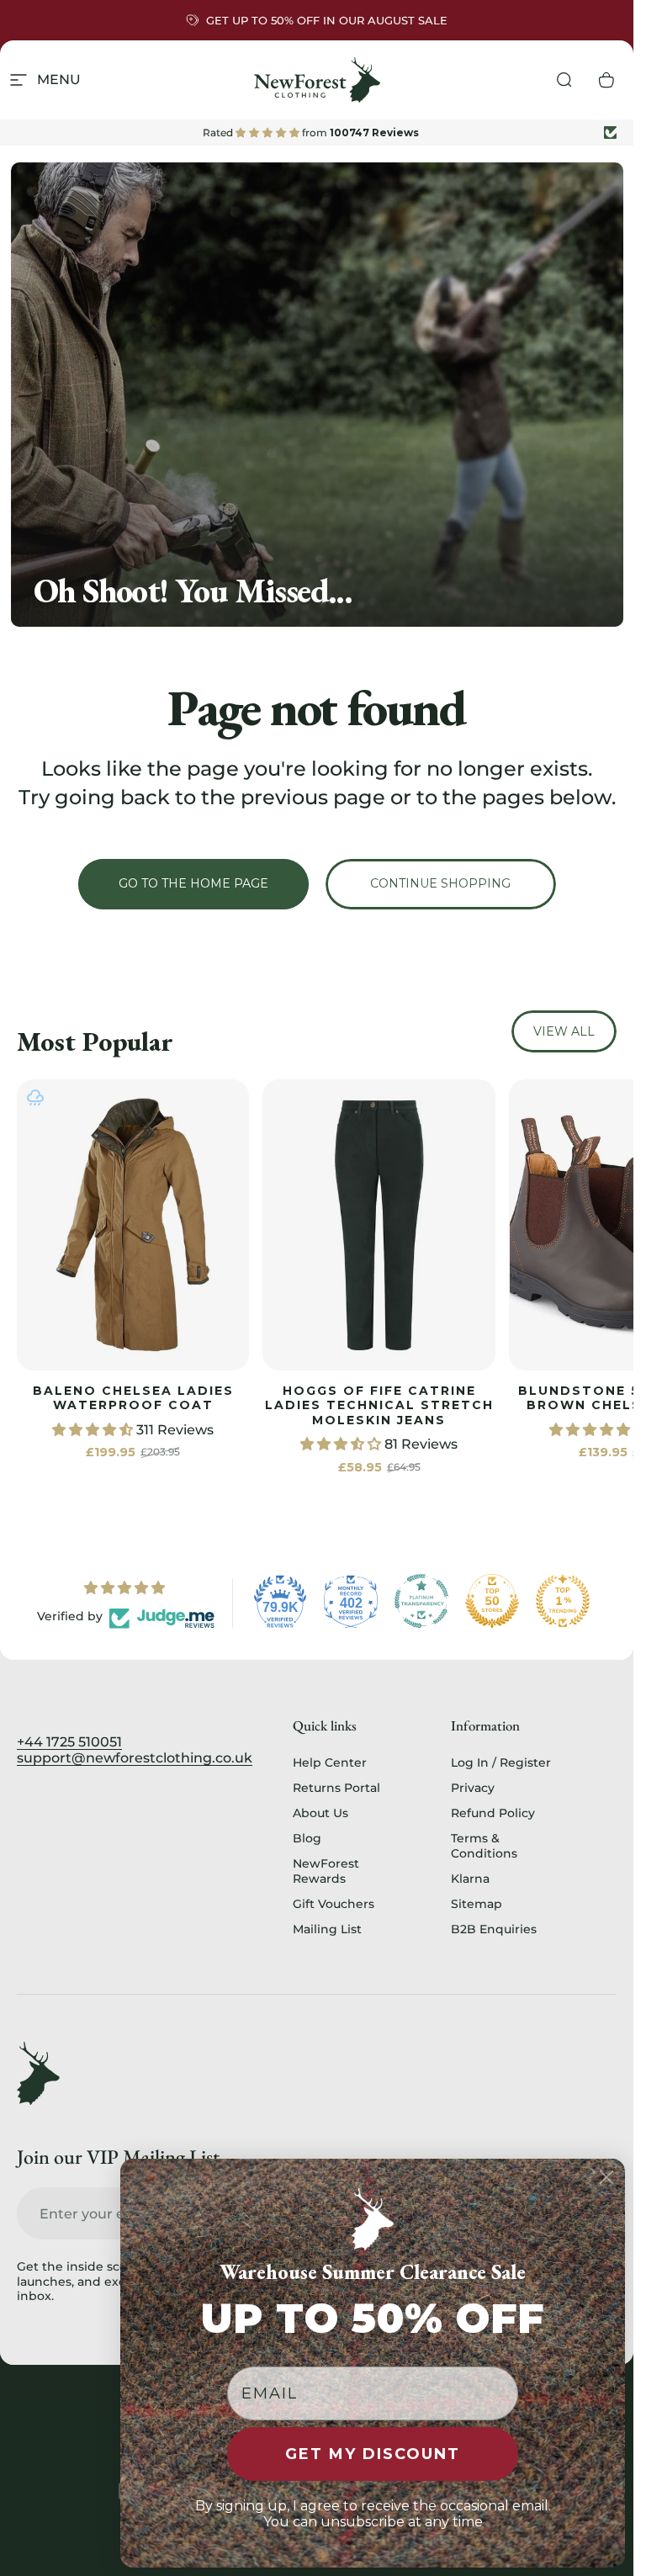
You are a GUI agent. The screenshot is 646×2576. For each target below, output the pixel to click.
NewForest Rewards (326, 1871)
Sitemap (477, 1904)
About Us (320, 1813)
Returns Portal (336, 1788)
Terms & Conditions (484, 1846)
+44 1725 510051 (69, 1742)
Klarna (470, 1879)
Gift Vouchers (334, 1904)
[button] (94, 1429)
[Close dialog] (606, 2177)
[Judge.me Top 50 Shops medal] (492, 1601)
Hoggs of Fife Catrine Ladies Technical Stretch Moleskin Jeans (379, 1405)
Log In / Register (501, 1762)
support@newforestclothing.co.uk (135, 1758)
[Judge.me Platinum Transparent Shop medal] (421, 1601)
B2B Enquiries (494, 1929)
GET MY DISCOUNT (373, 2454)
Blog (307, 1838)
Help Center (330, 1762)
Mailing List (327, 1929)
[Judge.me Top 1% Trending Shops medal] (563, 1601)
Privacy (473, 1788)
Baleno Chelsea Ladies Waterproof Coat (133, 1397)
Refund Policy (493, 1813)
